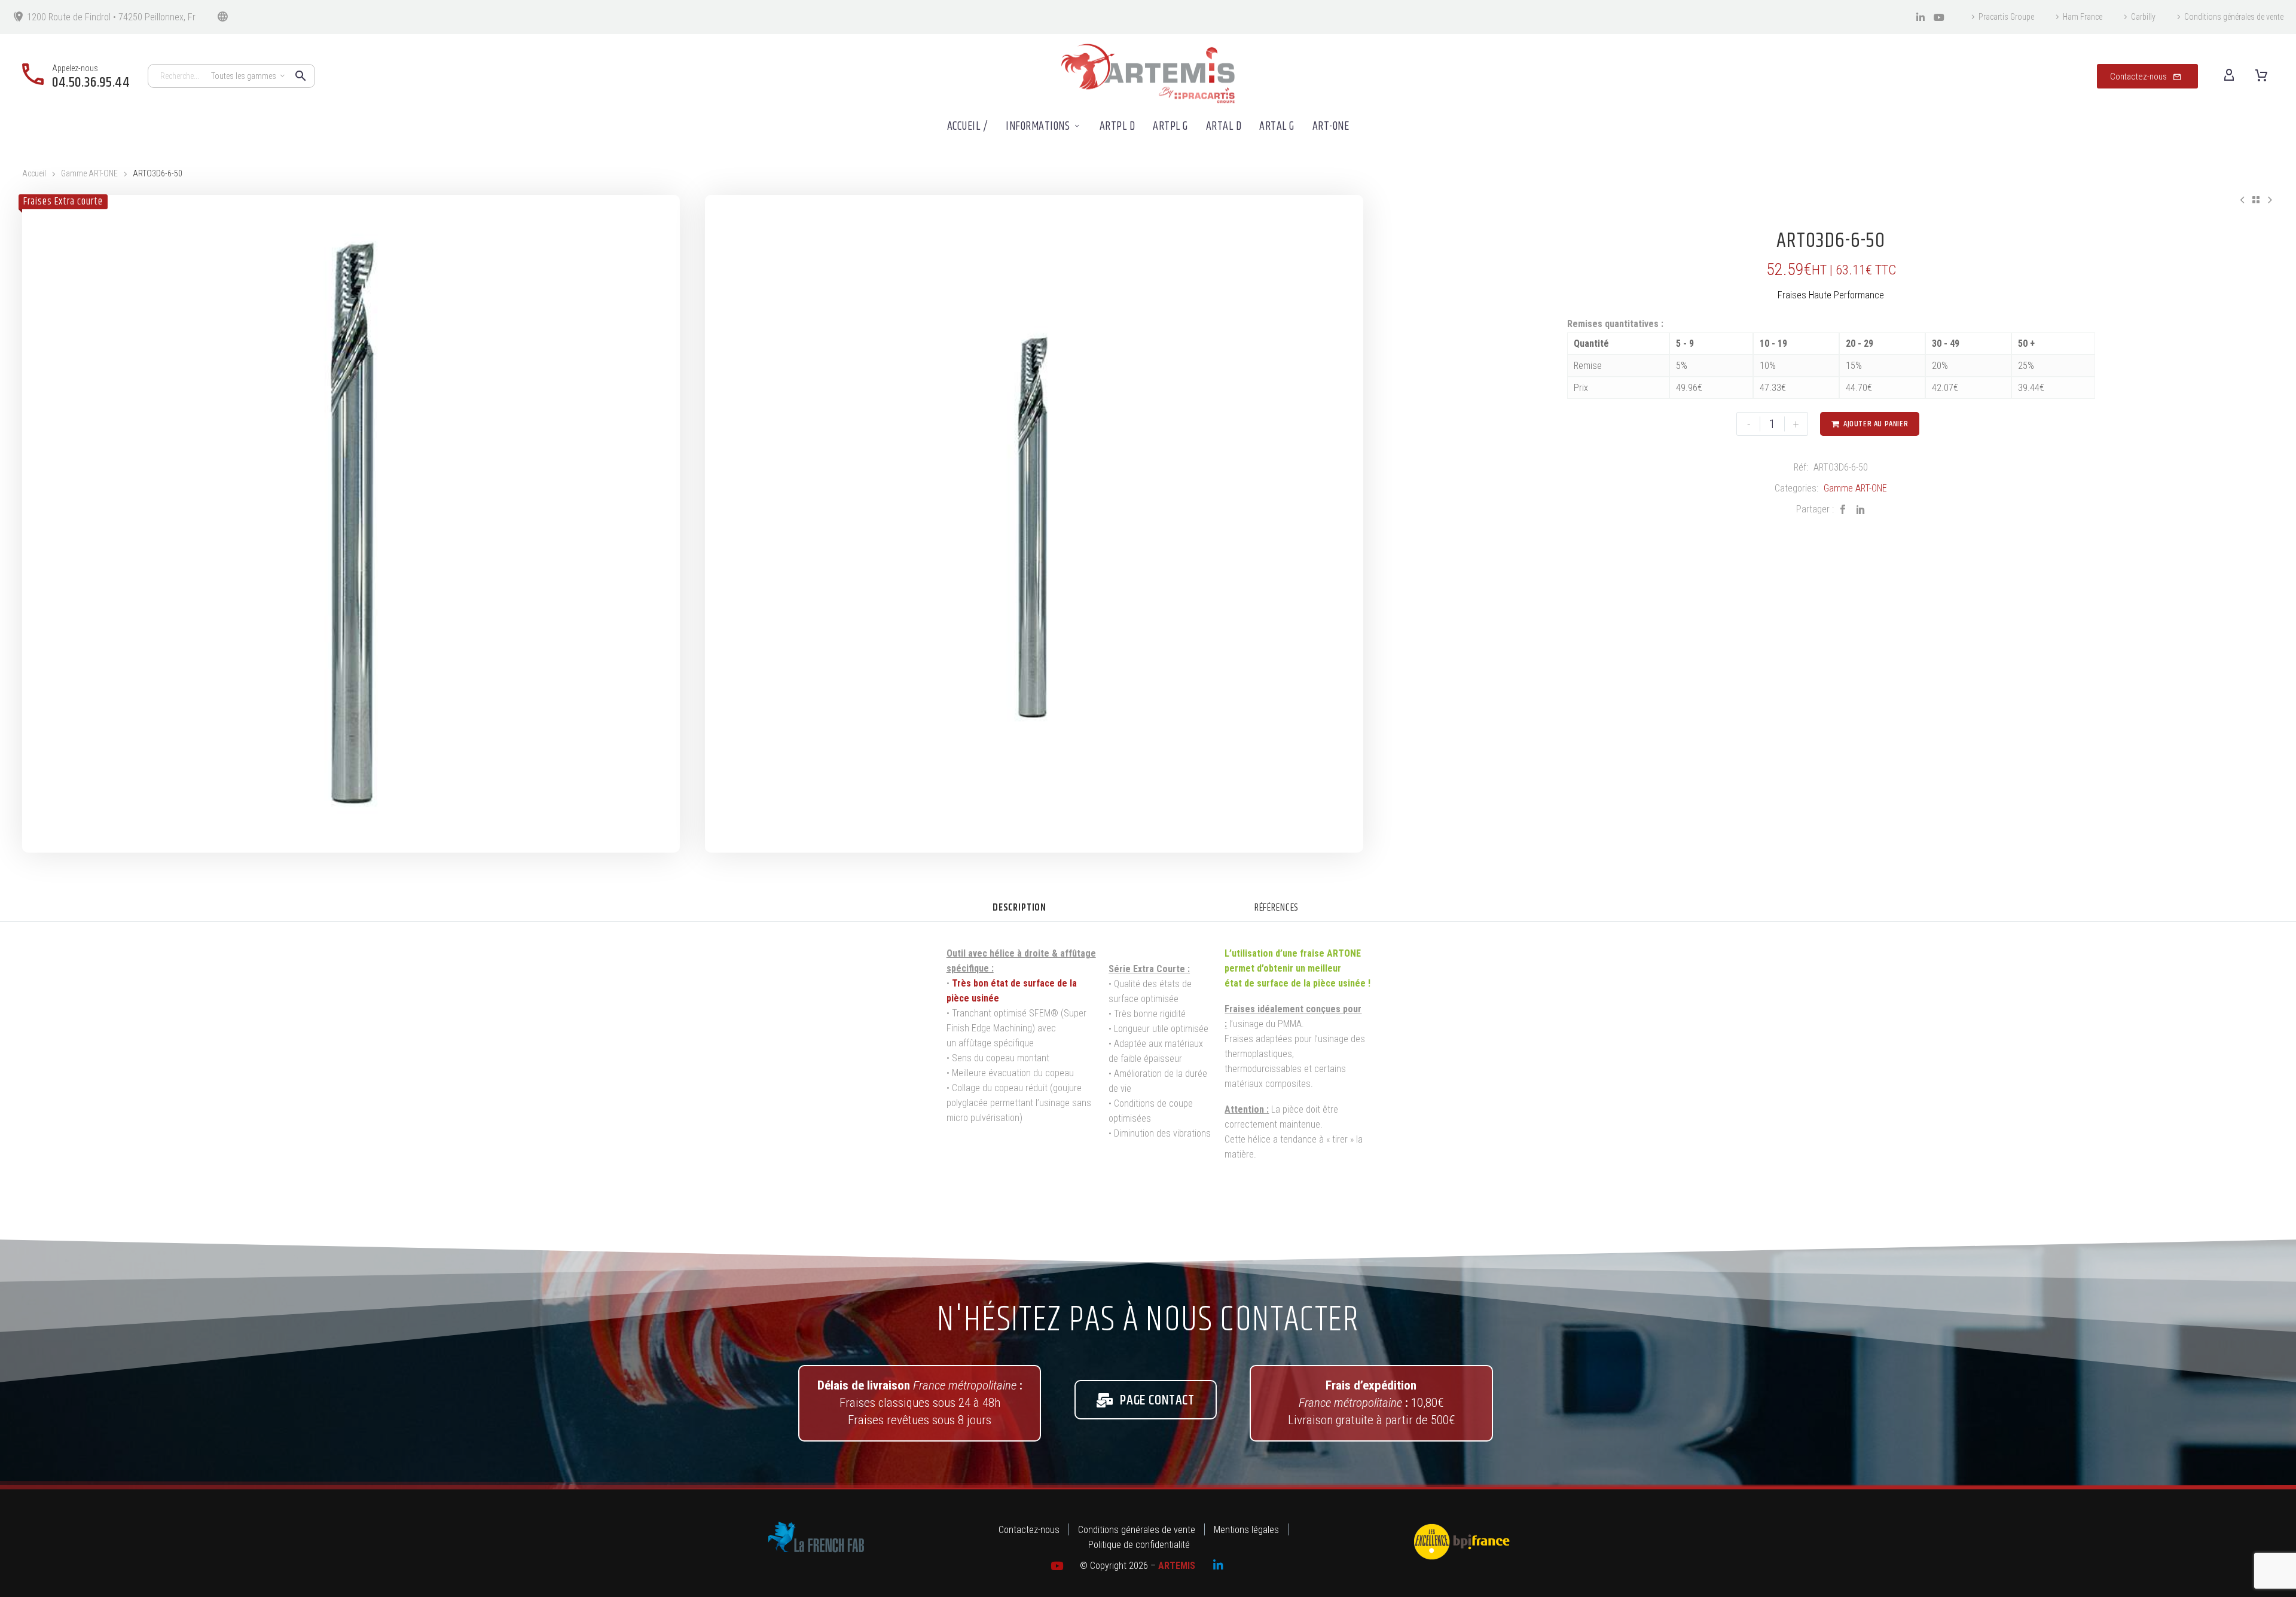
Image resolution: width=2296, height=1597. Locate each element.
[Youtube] (1939, 17)
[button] (301, 76)
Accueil (34, 173)
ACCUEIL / (968, 126)
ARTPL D (1118, 126)
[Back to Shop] (2256, 200)
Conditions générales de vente (2234, 17)
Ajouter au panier (1870, 424)
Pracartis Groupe (2006, 17)
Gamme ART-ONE (89, 173)
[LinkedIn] (1861, 509)
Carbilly (2143, 17)
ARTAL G (1277, 126)
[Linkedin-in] (1921, 17)
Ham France (2083, 17)
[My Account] (2229, 76)
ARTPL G (1170, 126)
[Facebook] (1843, 509)
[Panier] (2261, 76)
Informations (1038, 126)
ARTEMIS (1177, 1566)
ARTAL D (1224, 126)
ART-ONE (1331, 126)
